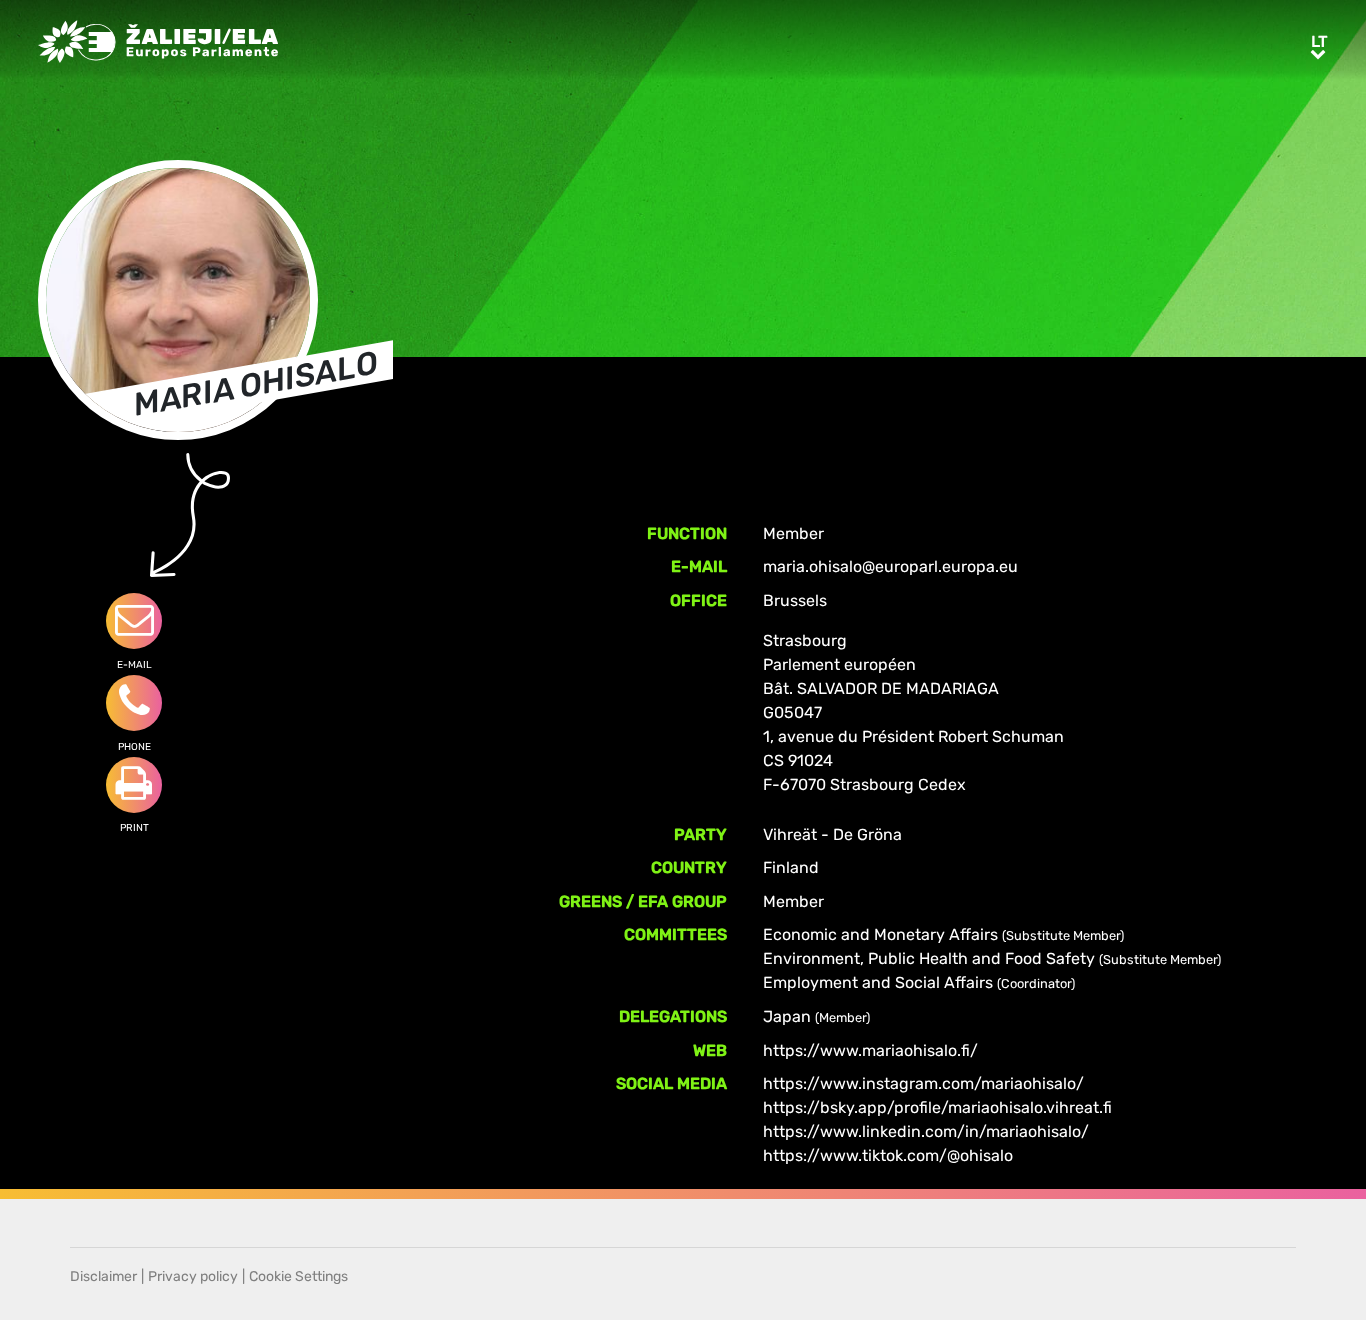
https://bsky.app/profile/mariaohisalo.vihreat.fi (937, 1107)
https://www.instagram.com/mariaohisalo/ (923, 1083)
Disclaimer (103, 1276)
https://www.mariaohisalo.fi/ (870, 1050)
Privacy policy (193, 1276)
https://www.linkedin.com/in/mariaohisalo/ (926, 1131)
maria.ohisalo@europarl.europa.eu (890, 566)
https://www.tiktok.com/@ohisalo (888, 1155)
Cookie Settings (298, 1276)
